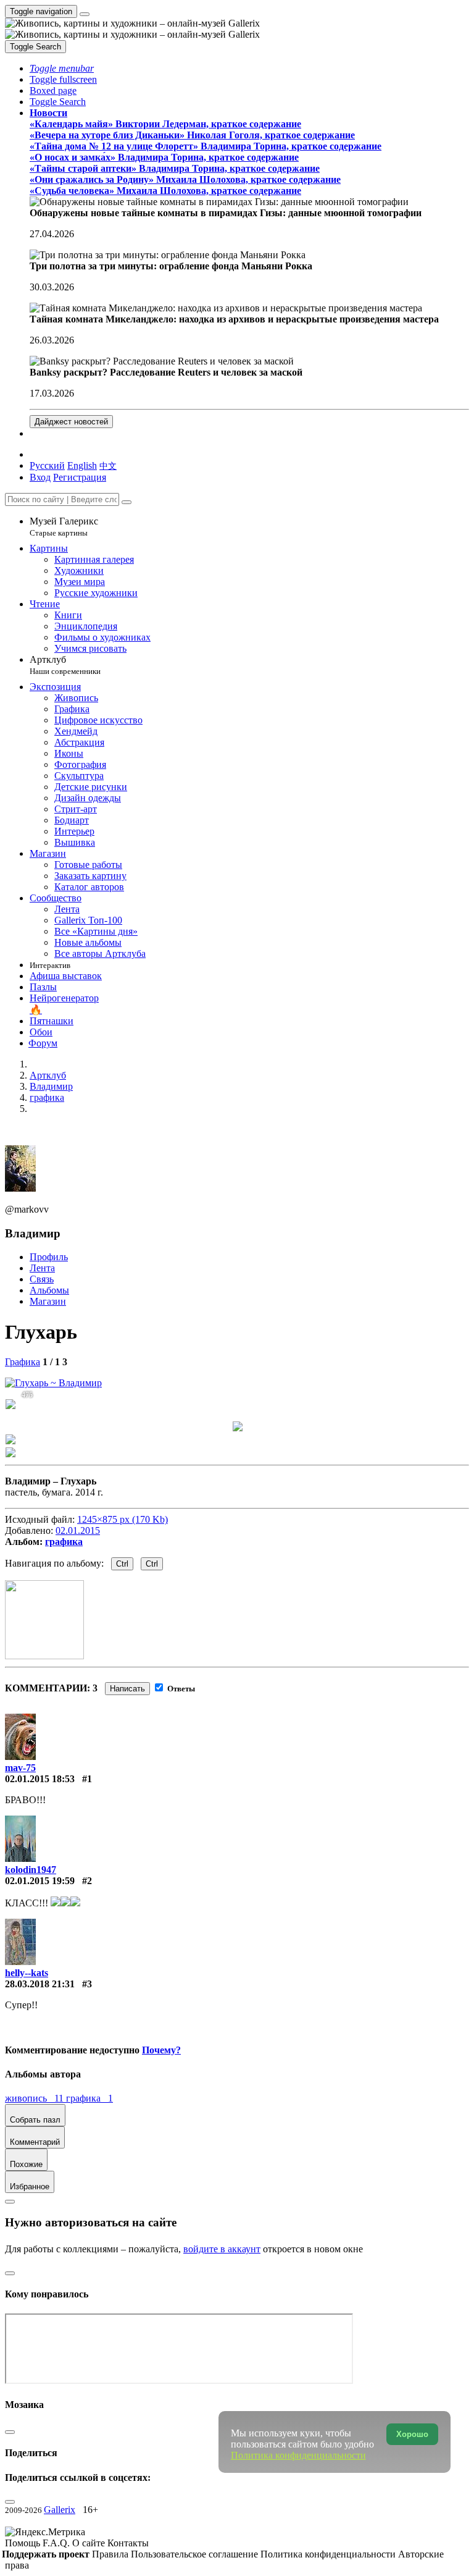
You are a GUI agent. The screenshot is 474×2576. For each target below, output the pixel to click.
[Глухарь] (53, 1383)
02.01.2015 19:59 (40, 1881)
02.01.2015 (78, 1530)
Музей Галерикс (64, 527)
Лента (42, 1268)
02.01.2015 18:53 (40, 1779)
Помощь (24, 2543)
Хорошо (412, 2434)
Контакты (128, 2543)
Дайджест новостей (71, 422)
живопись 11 (35, 2098)
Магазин (48, 1301)
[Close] (127, 502)
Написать (127, 1689)
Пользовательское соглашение (196, 2554)
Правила (111, 2554)
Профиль (49, 1257)
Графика (23, 1362)
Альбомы (49, 1290)
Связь (42, 1279)
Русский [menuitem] (47, 465)
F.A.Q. (57, 2543)
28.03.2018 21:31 (40, 1984)
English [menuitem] (82, 465)
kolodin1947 (31, 1870)
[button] (62, 68)
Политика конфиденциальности (329, 2554)
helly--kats (27, 1973)
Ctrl (122, 1564)
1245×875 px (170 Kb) (123, 1519)
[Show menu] (85, 14)
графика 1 (89, 2098)
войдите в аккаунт (222, 2249)
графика (64, 1542)
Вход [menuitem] (40, 477)
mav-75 (20, 1768)
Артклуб (65, 665)
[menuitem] (108, 465)
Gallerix (60, 2510)
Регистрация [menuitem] (80, 477)
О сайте (90, 2543)
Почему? (161, 2050)
